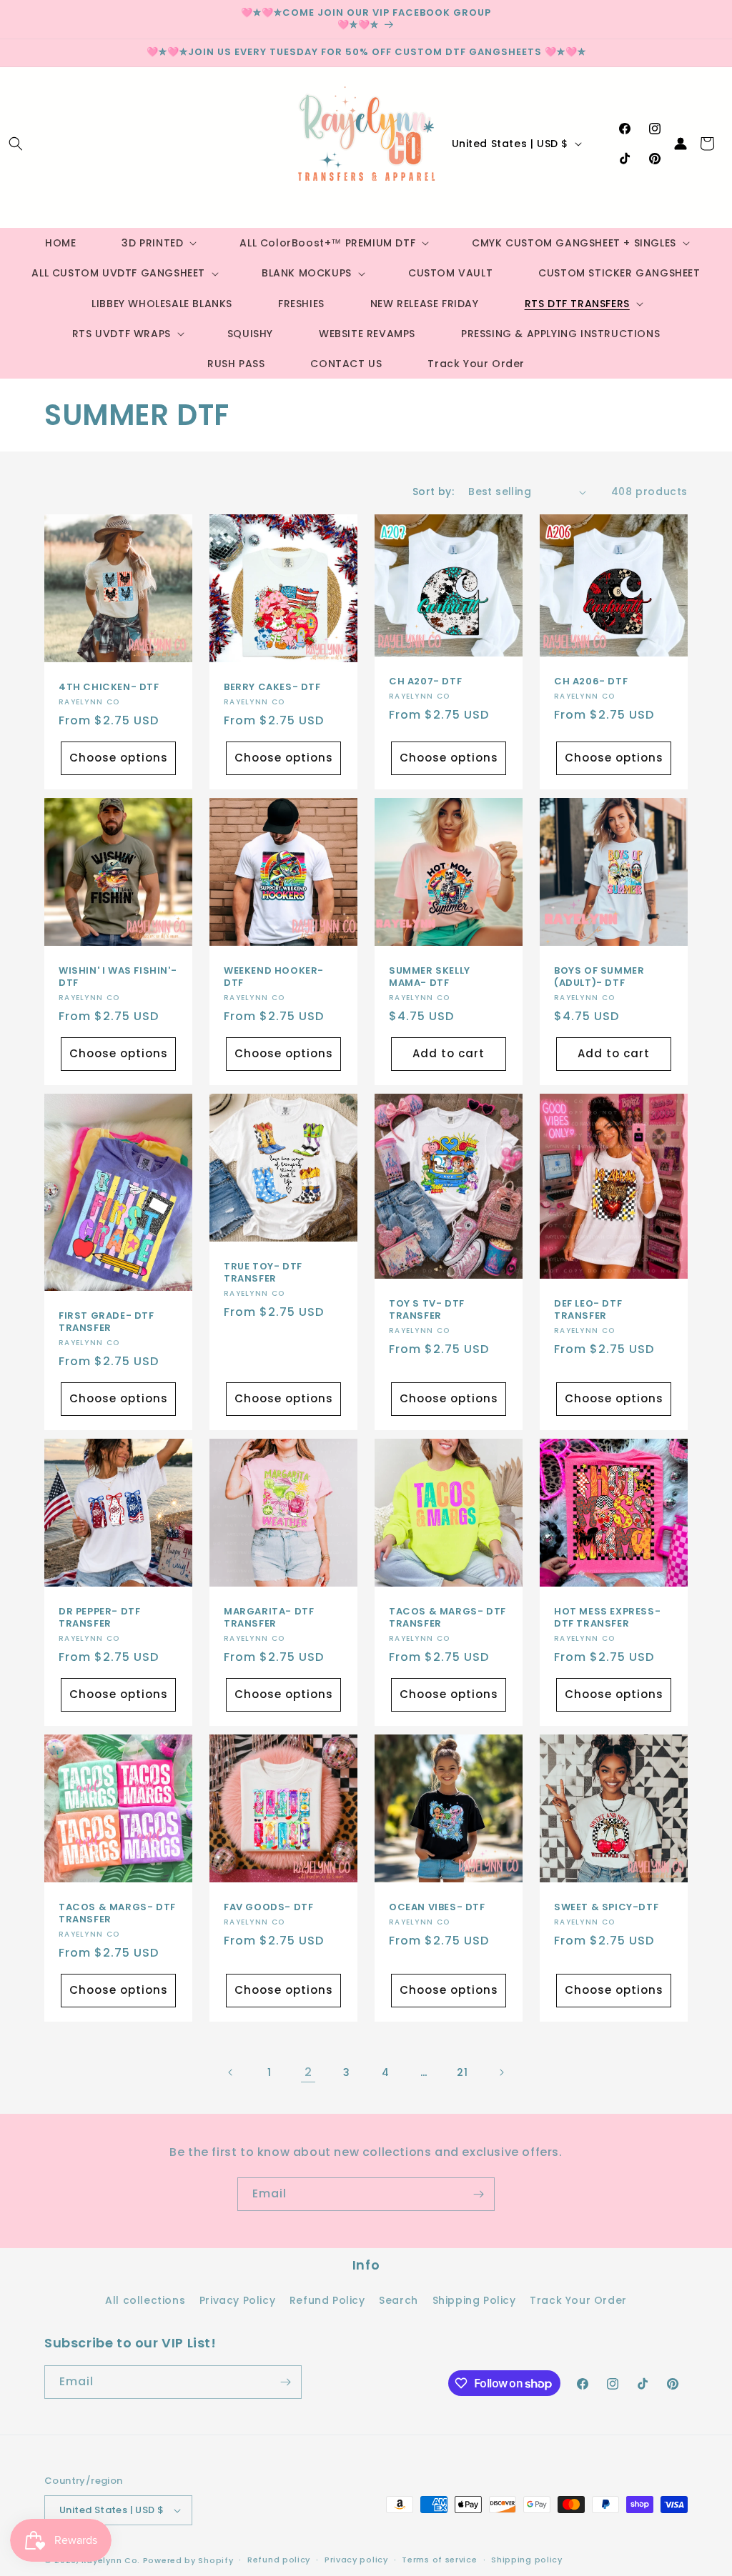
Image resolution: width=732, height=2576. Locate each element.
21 (462, 2072)
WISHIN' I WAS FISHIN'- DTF (118, 977)
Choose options (119, 758)
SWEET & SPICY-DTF (606, 1908)
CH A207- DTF (425, 683)
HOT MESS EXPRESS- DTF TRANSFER (607, 1618)
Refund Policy (327, 2300)
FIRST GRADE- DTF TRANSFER (107, 1322)
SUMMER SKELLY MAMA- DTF (430, 977)
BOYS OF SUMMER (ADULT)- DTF (599, 977)
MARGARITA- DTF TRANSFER (269, 1618)
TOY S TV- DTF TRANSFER (427, 1310)
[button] (16, 144)
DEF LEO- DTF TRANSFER (588, 1310)
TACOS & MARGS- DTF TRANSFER (447, 1618)
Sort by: (433, 491)
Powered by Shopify (188, 2560)
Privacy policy (356, 2560)
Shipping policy (527, 2560)
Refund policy (279, 2560)
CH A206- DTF (591, 683)
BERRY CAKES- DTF (272, 688)
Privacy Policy (237, 2300)
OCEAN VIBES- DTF (437, 1908)
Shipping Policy (474, 2300)
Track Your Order (578, 2300)
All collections (145, 2300)
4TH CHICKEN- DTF (109, 688)
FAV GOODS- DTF (268, 1908)
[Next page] (501, 2072)
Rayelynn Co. (111, 2560)
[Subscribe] (478, 2194)
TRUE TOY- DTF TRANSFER (263, 1273)
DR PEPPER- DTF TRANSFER (99, 1618)
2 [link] (308, 2072)
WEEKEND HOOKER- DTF (274, 977)
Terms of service (439, 2560)
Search (399, 2300)
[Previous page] (231, 2072)
